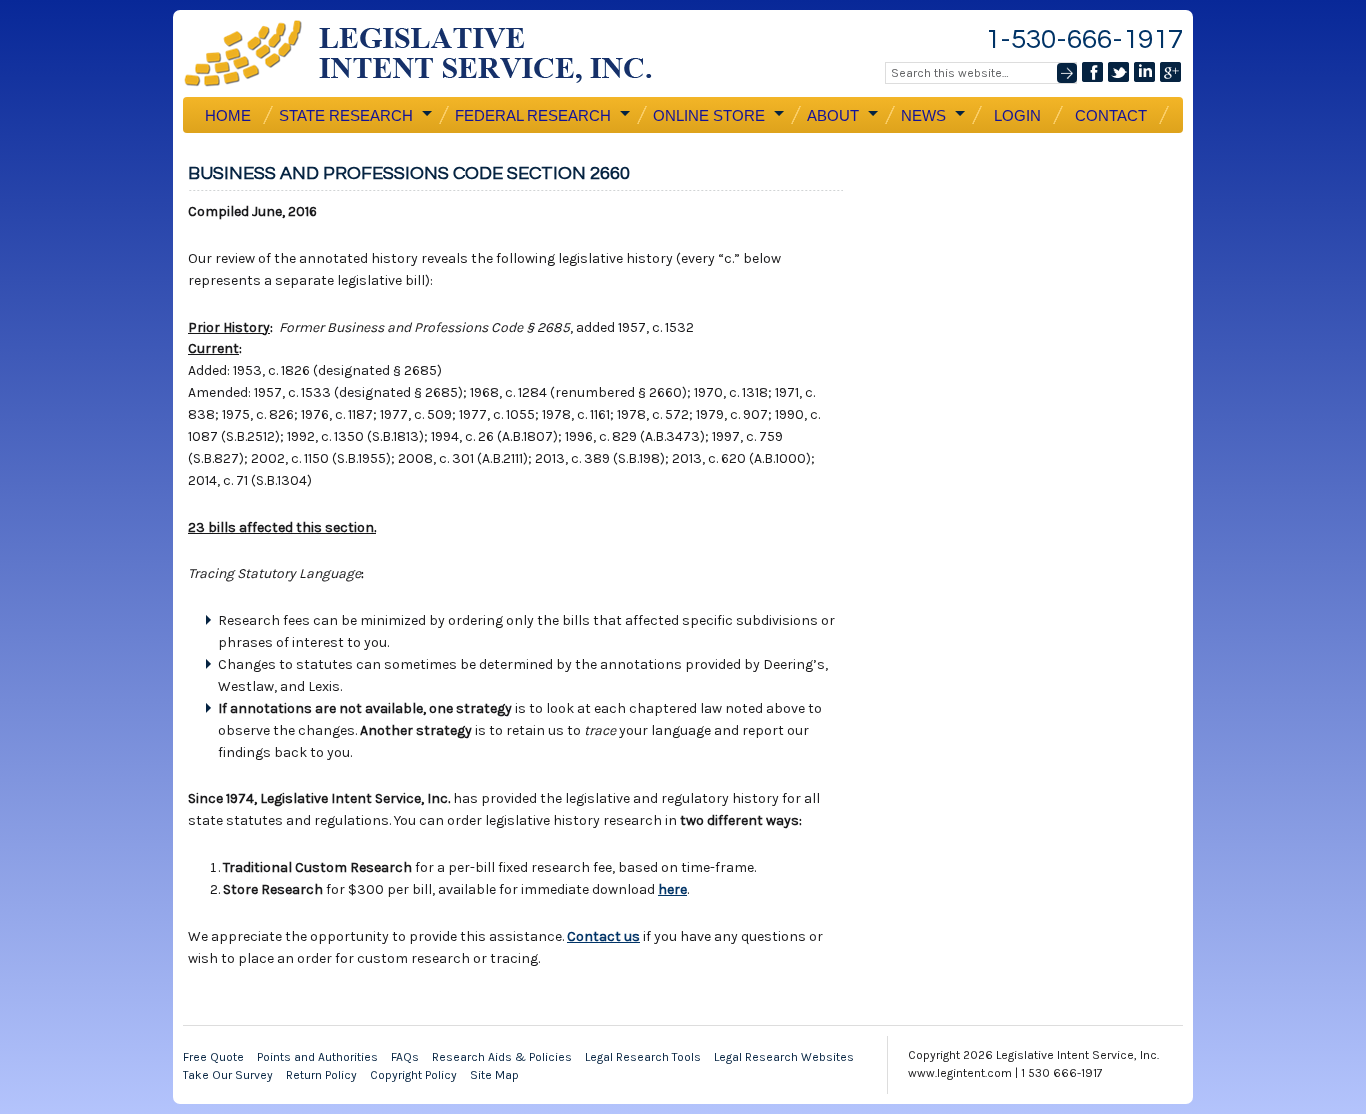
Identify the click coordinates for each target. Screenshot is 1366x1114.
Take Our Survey (228, 1075)
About (831, 116)
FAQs (405, 1057)
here (672, 889)
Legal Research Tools (643, 1057)
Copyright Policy (413, 1075)
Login (1017, 115)
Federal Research (531, 116)
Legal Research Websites (784, 1057)
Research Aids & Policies (502, 1057)
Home (228, 115)
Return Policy (321, 1075)
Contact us (603, 936)
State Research (344, 116)
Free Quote (213, 1057)
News (921, 116)
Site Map (494, 1075)
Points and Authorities (317, 1057)
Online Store (707, 116)
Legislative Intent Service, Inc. (433, 53)
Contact (1111, 115)
